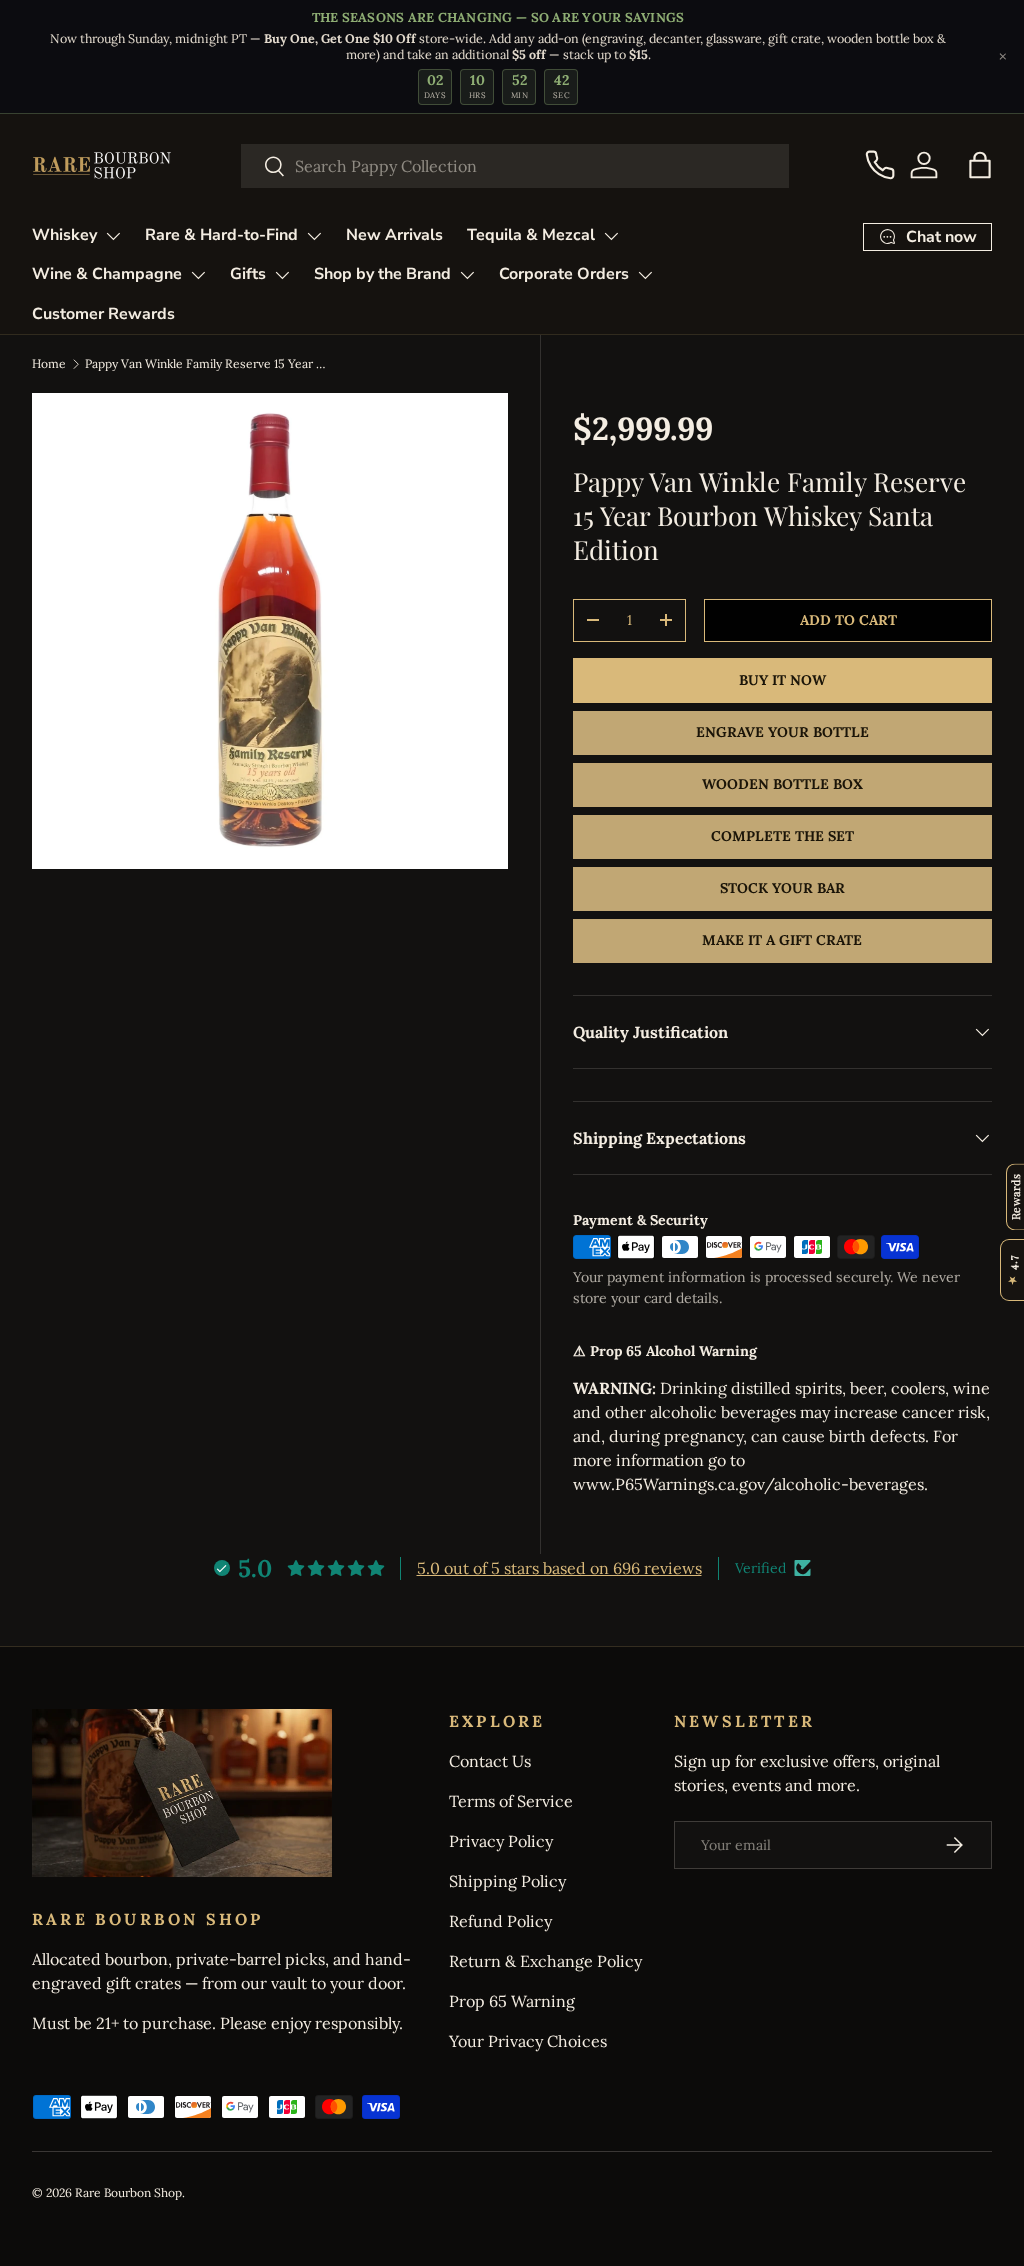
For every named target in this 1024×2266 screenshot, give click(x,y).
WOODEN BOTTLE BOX (782, 784)
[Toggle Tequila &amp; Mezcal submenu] (611, 236)
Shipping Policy (507, 1881)
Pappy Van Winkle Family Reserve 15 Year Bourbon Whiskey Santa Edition (205, 363)
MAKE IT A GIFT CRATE (782, 940)
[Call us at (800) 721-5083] (880, 165)
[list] (270, 631)
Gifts (248, 274)
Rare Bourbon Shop (128, 2192)
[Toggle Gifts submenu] (282, 275)
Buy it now (782, 680)
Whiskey (64, 235)
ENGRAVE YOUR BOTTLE (782, 732)
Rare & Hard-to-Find (221, 235)
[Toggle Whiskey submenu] (113, 236)
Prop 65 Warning (512, 2001)
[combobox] (515, 166)
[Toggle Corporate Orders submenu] (645, 275)
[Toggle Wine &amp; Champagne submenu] (198, 275)
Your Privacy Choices (528, 2041)
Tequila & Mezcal (531, 235)
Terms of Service (511, 1801)
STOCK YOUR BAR (782, 888)
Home (49, 363)
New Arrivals (394, 235)
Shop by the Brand (382, 274)
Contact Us (490, 1761)
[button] (980, 165)
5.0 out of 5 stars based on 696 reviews (559, 1568)
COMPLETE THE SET (782, 836)
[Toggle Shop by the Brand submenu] (467, 275)
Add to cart (848, 620)
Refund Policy (500, 1921)
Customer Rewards (103, 314)
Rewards (1015, 1196)
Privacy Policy (501, 1841)
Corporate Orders (564, 274)
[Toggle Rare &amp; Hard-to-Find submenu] (314, 236)
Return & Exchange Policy (545, 1961)
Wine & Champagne (107, 274)
